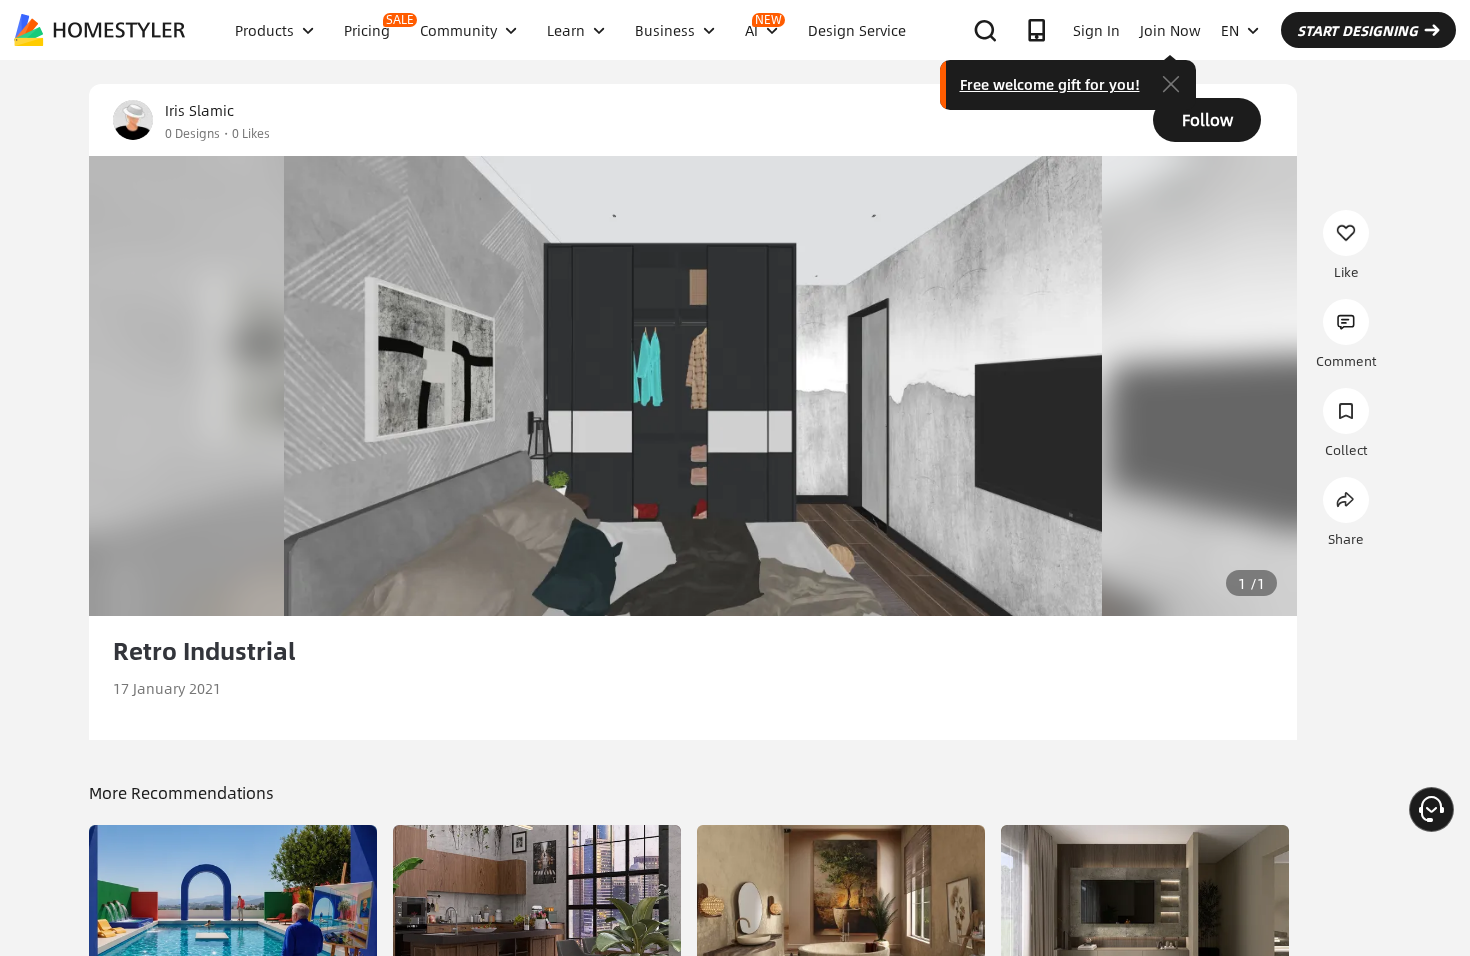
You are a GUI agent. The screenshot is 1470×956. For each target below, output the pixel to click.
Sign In (1096, 30)
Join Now (1170, 30)
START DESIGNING (1357, 30)
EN (1230, 30)
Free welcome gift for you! (1050, 84)
